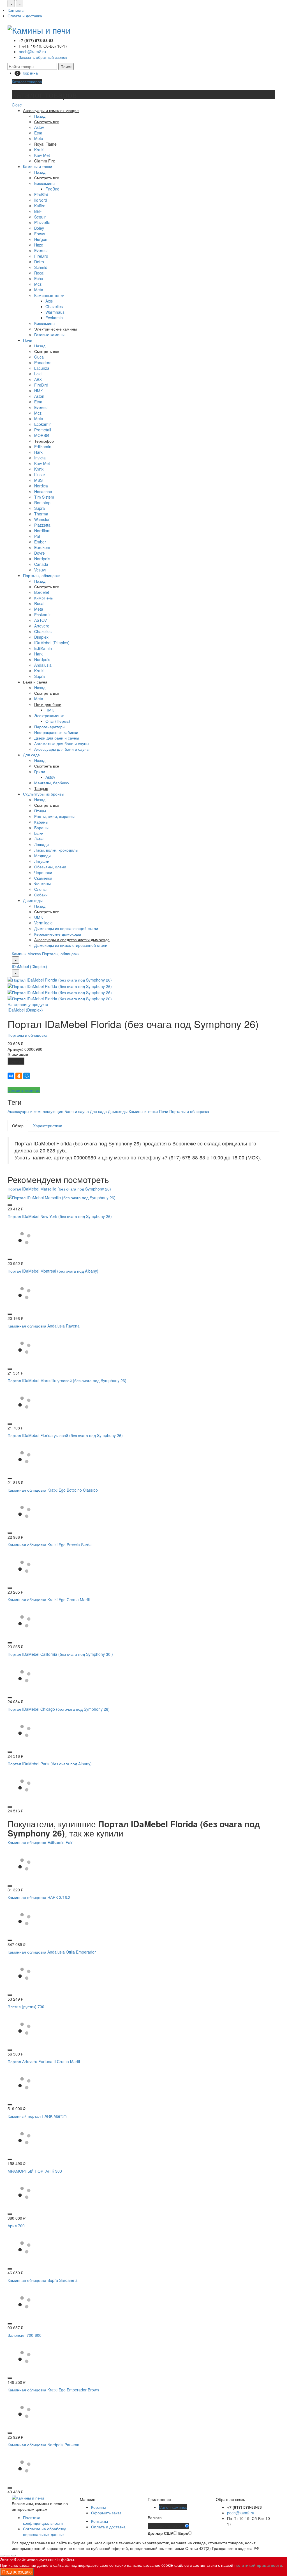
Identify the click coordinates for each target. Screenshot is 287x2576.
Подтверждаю (17, 2572)
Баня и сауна (77, 1111)
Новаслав (43, 491)
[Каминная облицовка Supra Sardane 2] (24, 2301)
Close (17, 105)
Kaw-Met (42, 155)
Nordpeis (42, 559)
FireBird (52, 189)
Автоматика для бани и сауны (62, 743)
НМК (38, 390)
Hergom (41, 239)
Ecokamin (54, 318)
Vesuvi (40, 570)
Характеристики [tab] (48, 1126)
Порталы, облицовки (42, 575)
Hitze (39, 245)
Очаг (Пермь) (58, 721)
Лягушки (42, 861)
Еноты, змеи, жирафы (54, 816)
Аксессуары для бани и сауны (62, 749)
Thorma (41, 514)
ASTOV (40, 620)
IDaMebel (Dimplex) (52, 643)
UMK (39, 917)
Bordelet (42, 592)
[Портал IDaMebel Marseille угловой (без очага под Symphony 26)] (24, 1402)
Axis (49, 301)
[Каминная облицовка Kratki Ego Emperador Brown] (24, 2411)
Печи (28, 340)
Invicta (40, 458)
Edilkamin (43, 447)
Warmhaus (55, 312)
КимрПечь (43, 598)
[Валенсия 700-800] (24, 2356)
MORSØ (42, 435)
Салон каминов (173, 2507)
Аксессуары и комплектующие (35, 1111)
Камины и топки (38, 166)
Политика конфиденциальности (43, 2520)
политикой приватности (258, 2565)
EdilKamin (43, 648)
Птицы (40, 811)
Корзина (99, 2507)
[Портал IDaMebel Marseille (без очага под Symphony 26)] (62, 1197)
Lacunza (42, 368)
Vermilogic (43, 923)
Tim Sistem (44, 497)
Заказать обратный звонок (43, 57)
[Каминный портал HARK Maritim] (24, 2137)
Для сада (31, 755)
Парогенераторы (50, 727)
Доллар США (161, 2533)
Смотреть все (47, 178)
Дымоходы (33, 900)
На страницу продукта (28, 1004)
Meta (39, 138)
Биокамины (45, 183)
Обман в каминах (24, 1090)
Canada (41, 564)
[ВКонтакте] (11, 1076)
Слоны (40, 889)
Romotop (42, 503)
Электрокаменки (49, 715)
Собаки (41, 895)
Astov (39, 127)
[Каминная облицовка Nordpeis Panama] (24, 2466)
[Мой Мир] (27, 1076)
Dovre (40, 553)
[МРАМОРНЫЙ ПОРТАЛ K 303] (24, 2192)
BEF (38, 211)
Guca (39, 357)
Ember (40, 542)
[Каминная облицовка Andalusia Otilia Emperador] (24, 1973)
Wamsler (42, 519)
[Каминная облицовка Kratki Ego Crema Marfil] (24, 1621)
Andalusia (43, 665)
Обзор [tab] (18, 1126)
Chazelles (54, 306)
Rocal (39, 273)
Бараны (41, 827)
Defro (39, 262)
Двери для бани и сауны (57, 738)
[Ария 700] (24, 2247)
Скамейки (43, 878)
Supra (40, 508)
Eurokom (42, 547)
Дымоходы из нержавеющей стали (66, 928)
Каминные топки (49, 295)
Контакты (16, 10)
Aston (39, 396)
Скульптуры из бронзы (44, 794)
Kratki (39, 150)
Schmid (41, 267)
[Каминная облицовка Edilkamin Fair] (24, 1864)
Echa (39, 278)
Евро (183, 2533)
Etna (38, 133)
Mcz (38, 284)
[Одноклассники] (19, 1076)
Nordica (41, 486)
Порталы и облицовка (27, 1035)
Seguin (40, 217)
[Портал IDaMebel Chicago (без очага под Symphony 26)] (24, 1730)
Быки (39, 833)
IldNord (41, 200)
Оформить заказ (106, 2513)
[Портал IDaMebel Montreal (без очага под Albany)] (24, 1292)
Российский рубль (166, 2526)
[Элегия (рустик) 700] (24, 2028)
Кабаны (41, 822)
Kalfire (40, 206)
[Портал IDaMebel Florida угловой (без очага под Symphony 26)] (24, 1457)
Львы (39, 839)
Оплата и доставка (25, 16)
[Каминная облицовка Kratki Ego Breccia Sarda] (24, 1566)
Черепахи (43, 872)
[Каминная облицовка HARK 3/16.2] (24, 1919)
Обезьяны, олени (50, 867)
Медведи (42, 855)
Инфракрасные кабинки (56, 732)
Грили (40, 771)
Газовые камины (49, 334)
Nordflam (42, 531)
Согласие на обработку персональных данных (44, 2531)
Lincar (40, 475)
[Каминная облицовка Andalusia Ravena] (24, 1347)
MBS (38, 480)
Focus (40, 234)
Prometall (43, 430)
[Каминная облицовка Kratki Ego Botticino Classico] (24, 1511)
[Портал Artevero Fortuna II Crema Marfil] (24, 2083)
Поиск (66, 66)
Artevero (42, 626)
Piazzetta (42, 222)
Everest (41, 250)
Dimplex (41, 637)
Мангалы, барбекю (52, 783)
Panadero (43, 362)
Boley (39, 228)
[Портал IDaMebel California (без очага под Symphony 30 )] (24, 1675)
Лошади (41, 844)
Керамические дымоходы (58, 934)
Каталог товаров (27, 82)
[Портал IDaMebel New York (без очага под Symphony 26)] (24, 1238)
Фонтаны (42, 884)
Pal (37, 536)
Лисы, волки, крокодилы (56, 850)
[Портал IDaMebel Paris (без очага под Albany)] (24, 1785)
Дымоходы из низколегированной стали (71, 945)
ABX (38, 379)
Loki (38, 374)
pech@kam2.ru (32, 52)
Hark (38, 452)
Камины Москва (26, 954)
